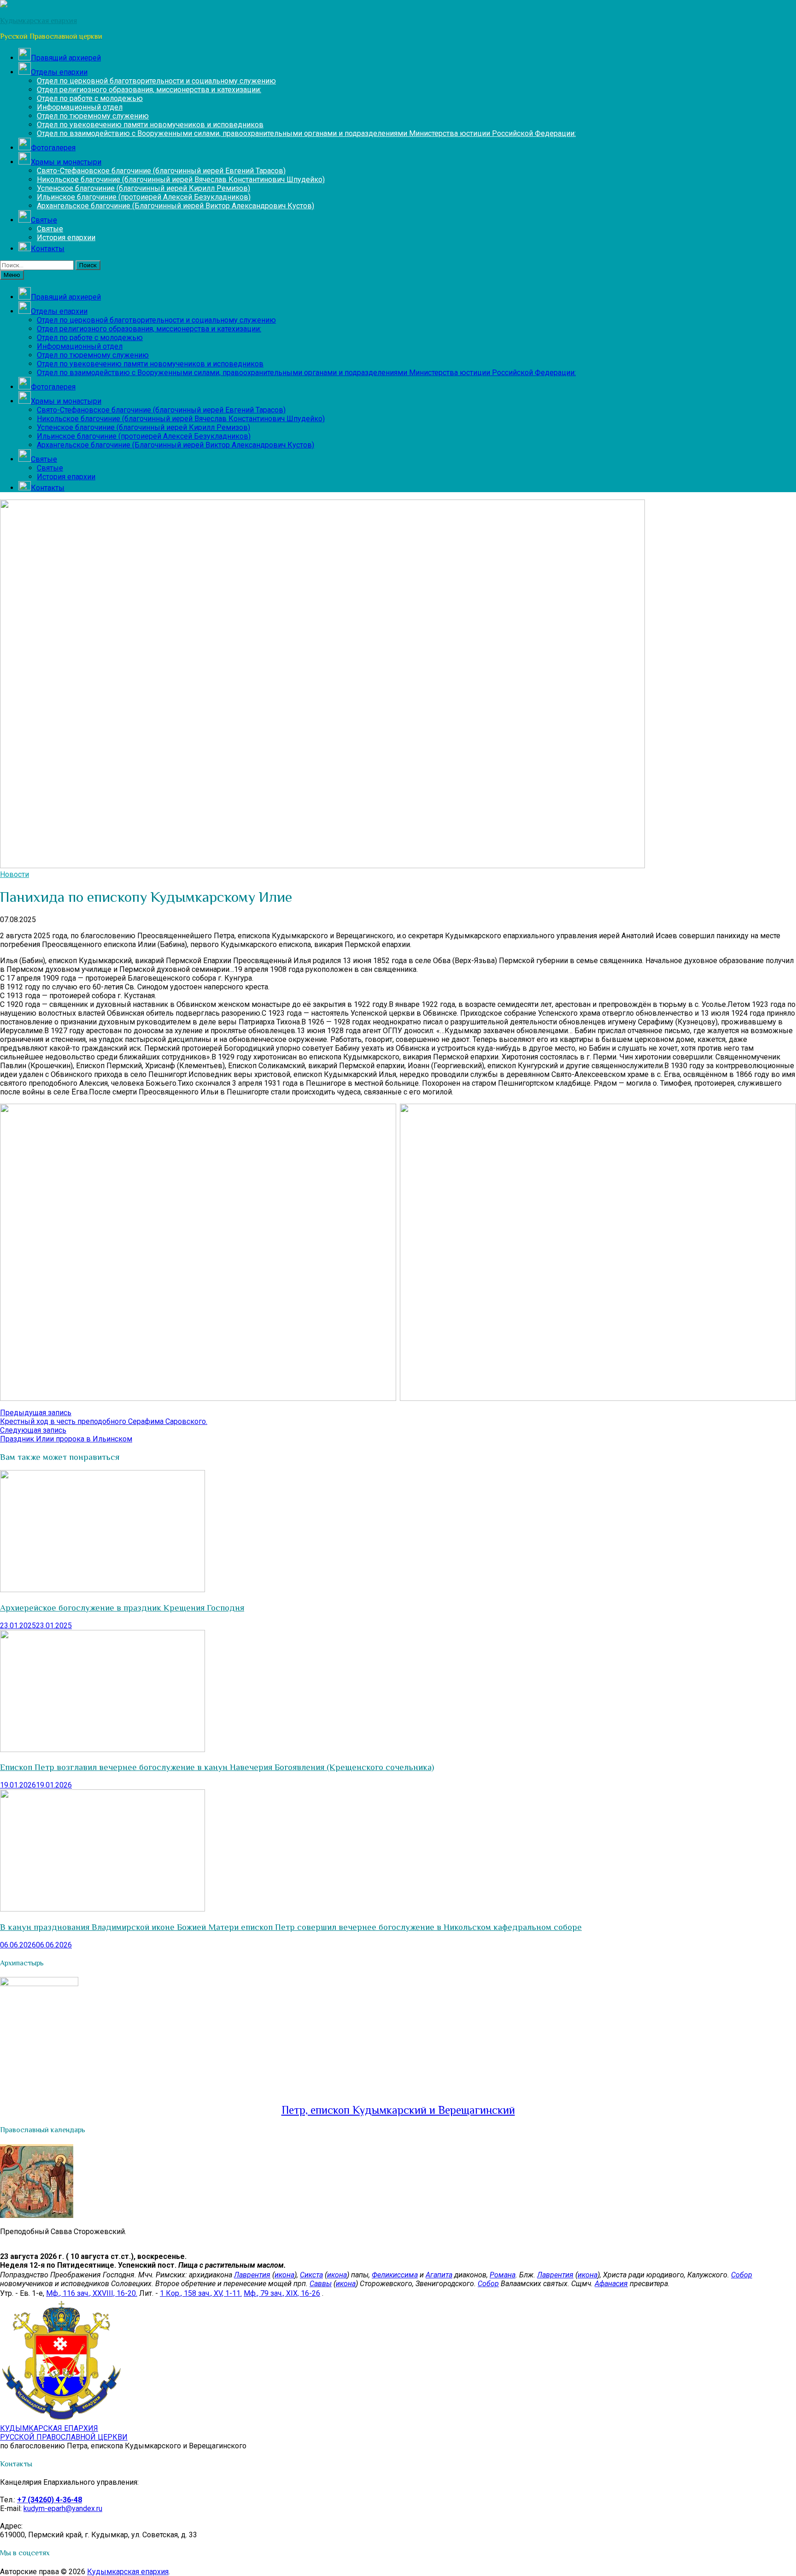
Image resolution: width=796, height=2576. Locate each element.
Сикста (311, 2275)
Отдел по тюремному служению (93, 116)
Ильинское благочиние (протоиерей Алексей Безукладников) (144, 197)
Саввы (321, 2284)
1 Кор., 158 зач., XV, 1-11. (201, 2293)
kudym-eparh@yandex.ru (63, 2508)
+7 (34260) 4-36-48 (50, 2500)
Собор (742, 2275)
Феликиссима (395, 2275)
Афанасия (611, 2284)
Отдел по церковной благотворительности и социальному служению (156, 81)
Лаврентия (252, 2275)
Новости (15, 874)
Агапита (439, 2275)
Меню (12, 275)
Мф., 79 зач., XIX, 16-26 (282, 2293)
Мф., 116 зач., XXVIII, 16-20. (92, 2293)
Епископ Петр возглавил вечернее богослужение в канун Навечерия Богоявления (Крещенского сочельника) (217, 1767)
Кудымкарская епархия (128, 2572)
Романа (503, 2275)
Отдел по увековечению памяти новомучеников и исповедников (150, 125)
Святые (50, 229)
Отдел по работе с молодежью (90, 98)
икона (284, 2275)
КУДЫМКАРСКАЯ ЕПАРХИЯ (64, 2433)
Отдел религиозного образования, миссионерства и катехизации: (149, 90)
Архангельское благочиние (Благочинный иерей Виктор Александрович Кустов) (176, 206)
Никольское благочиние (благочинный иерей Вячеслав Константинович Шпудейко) (181, 179)
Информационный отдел (80, 107)
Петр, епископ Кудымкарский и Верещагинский (398, 2110)
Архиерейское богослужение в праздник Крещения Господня (122, 1608)
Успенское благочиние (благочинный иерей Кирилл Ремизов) (143, 188)
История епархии (66, 238)
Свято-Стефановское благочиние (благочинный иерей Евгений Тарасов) (161, 171)
